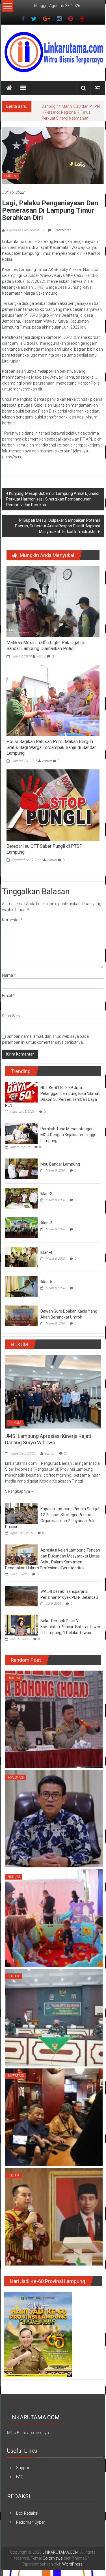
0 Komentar (62, 236)
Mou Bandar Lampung (60, 1170)
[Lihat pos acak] (97, 88)
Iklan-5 (46, 1288)
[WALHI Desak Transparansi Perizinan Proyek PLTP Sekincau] (21, 1602)
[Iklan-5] (21, 1292)
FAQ (20, 2483)
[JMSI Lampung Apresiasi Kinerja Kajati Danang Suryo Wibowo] (53, 1397)
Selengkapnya (18, 1497)
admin (41, 662)
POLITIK (13, 1982)
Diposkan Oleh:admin (23, 236)
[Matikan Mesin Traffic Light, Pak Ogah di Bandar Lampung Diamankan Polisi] (53, 607)
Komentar (12, 926)
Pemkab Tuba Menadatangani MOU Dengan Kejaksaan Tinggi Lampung (68, 1141)
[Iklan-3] (21, 1233)
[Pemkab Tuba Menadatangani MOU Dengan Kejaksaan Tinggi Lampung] (21, 1139)
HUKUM (10, 182)
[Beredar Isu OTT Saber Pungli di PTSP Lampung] (53, 811)
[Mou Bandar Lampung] (21, 1174)
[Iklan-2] (21, 1204)
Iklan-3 (46, 1229)
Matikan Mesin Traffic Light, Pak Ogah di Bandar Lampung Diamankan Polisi (46, 651)
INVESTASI (16, 1783)
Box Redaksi (27, 2519)
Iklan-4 (46, 1258)
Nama (9, 981)
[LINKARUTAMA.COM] (9, 88)
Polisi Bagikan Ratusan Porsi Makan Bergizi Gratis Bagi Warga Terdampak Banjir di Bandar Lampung (51, 753)
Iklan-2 (46, 1199)
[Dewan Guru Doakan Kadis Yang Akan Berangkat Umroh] (21, 1321)
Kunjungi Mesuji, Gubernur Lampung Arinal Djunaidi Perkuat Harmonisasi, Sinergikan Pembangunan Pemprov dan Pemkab (53, 505)
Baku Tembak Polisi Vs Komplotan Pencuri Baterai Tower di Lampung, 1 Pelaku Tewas (70, 1633)
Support (23, 2474)
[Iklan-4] (21, 1263)
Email (8, 1002)
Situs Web (11, 1022)
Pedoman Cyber (30, 2528)
